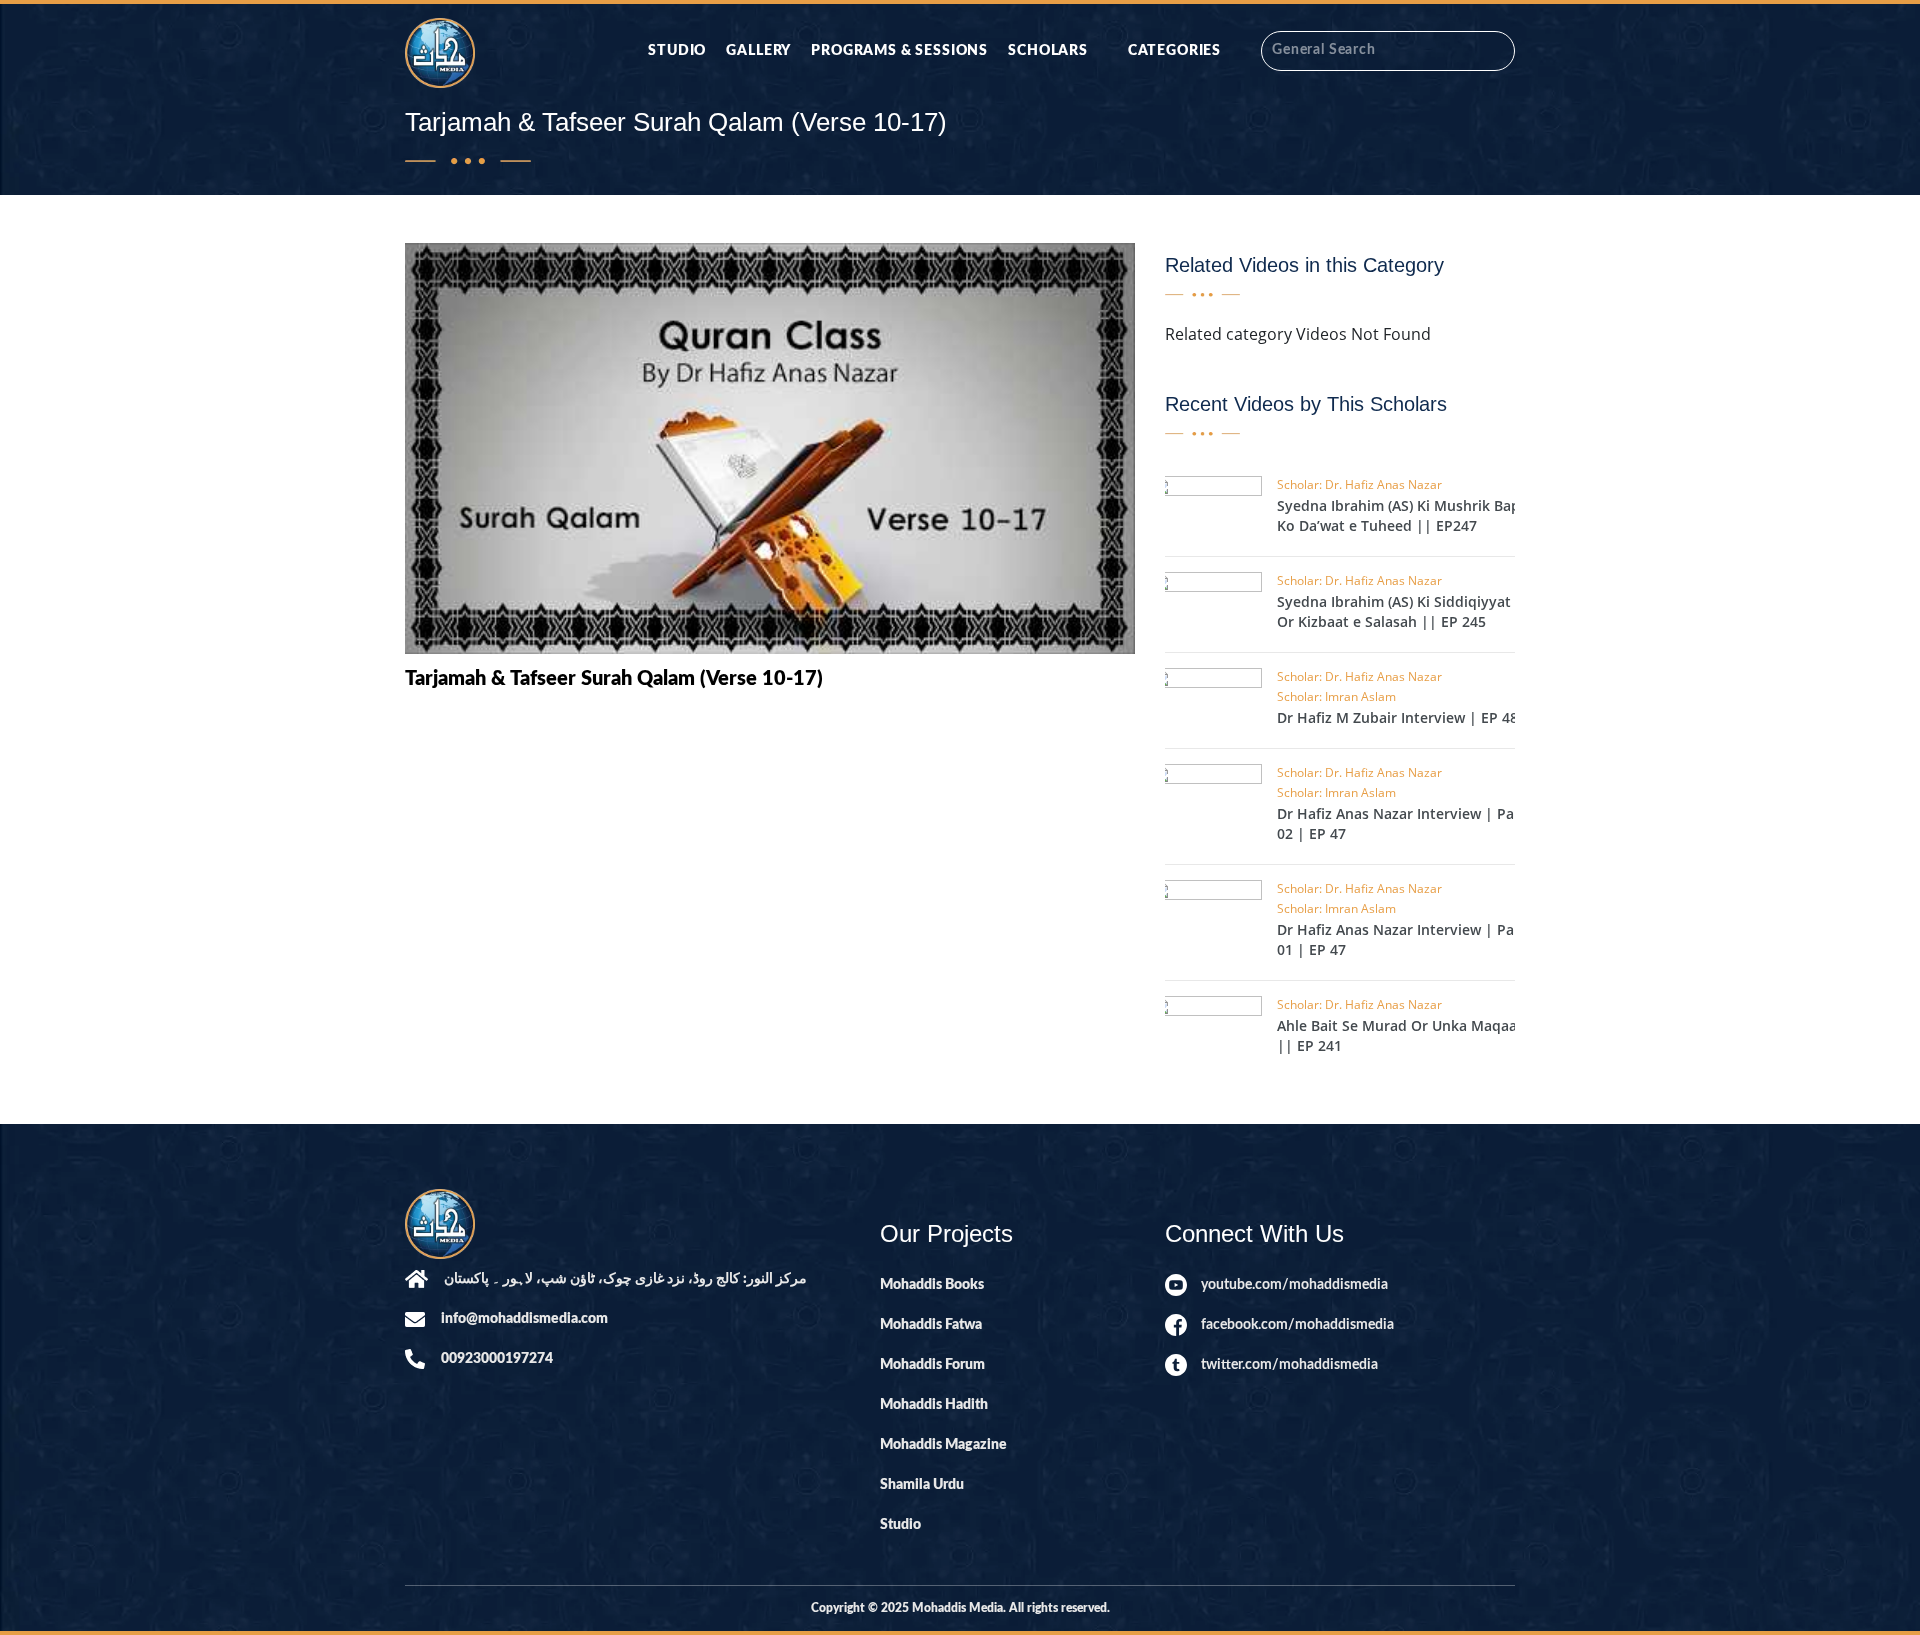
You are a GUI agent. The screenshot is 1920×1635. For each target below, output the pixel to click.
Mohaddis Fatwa (931, 1325)
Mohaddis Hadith (934, 1405)
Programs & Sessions (899, 51)
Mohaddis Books (932, 1285)
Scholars (1048, 51)
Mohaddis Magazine (943, 1445)
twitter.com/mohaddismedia (1289, 1365)
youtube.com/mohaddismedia (1294, 1285)
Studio (677, 51)
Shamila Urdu (922, 1485)
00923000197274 (497, 1359)
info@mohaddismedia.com (524, 1319)
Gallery (758, 51)
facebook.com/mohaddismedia (1297, 1325)
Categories (1174, 51)
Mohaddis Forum (932, 1365)
